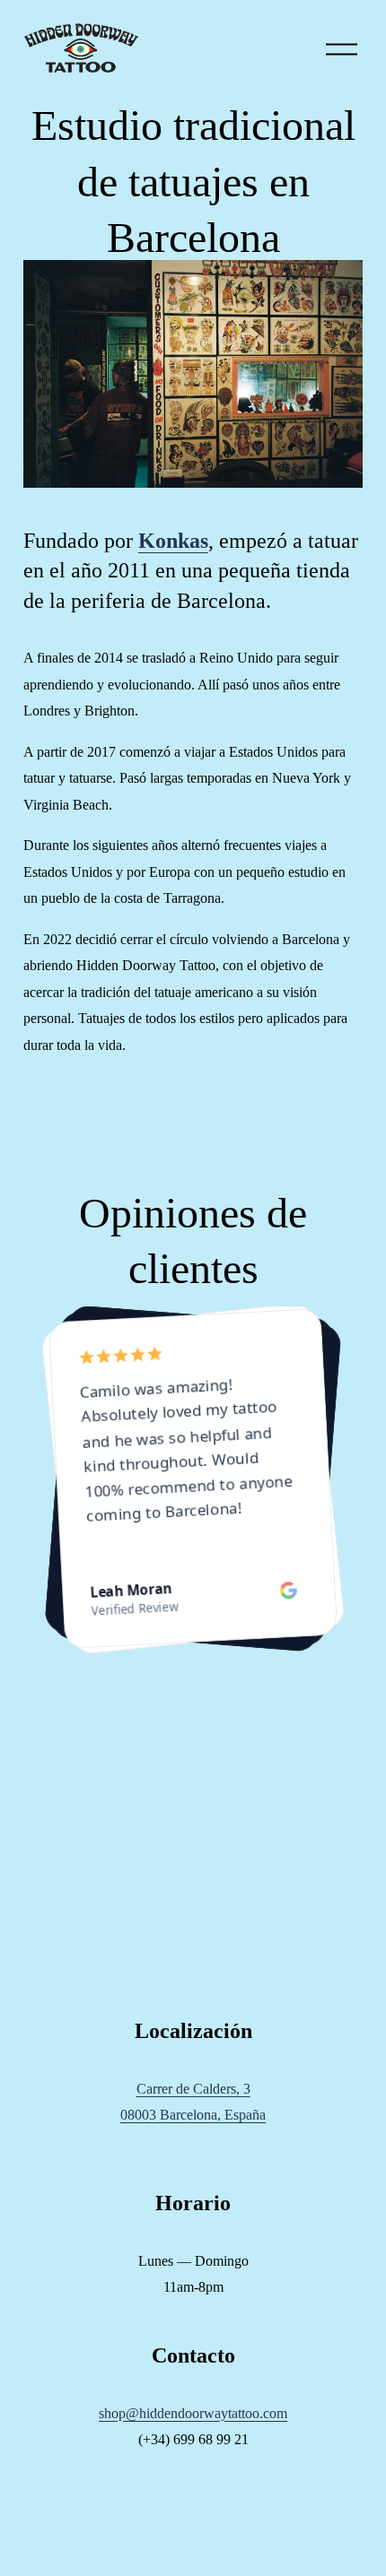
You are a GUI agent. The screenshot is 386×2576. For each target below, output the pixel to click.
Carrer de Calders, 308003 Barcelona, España (193, 2102)
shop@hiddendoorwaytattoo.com (193, 2413)
